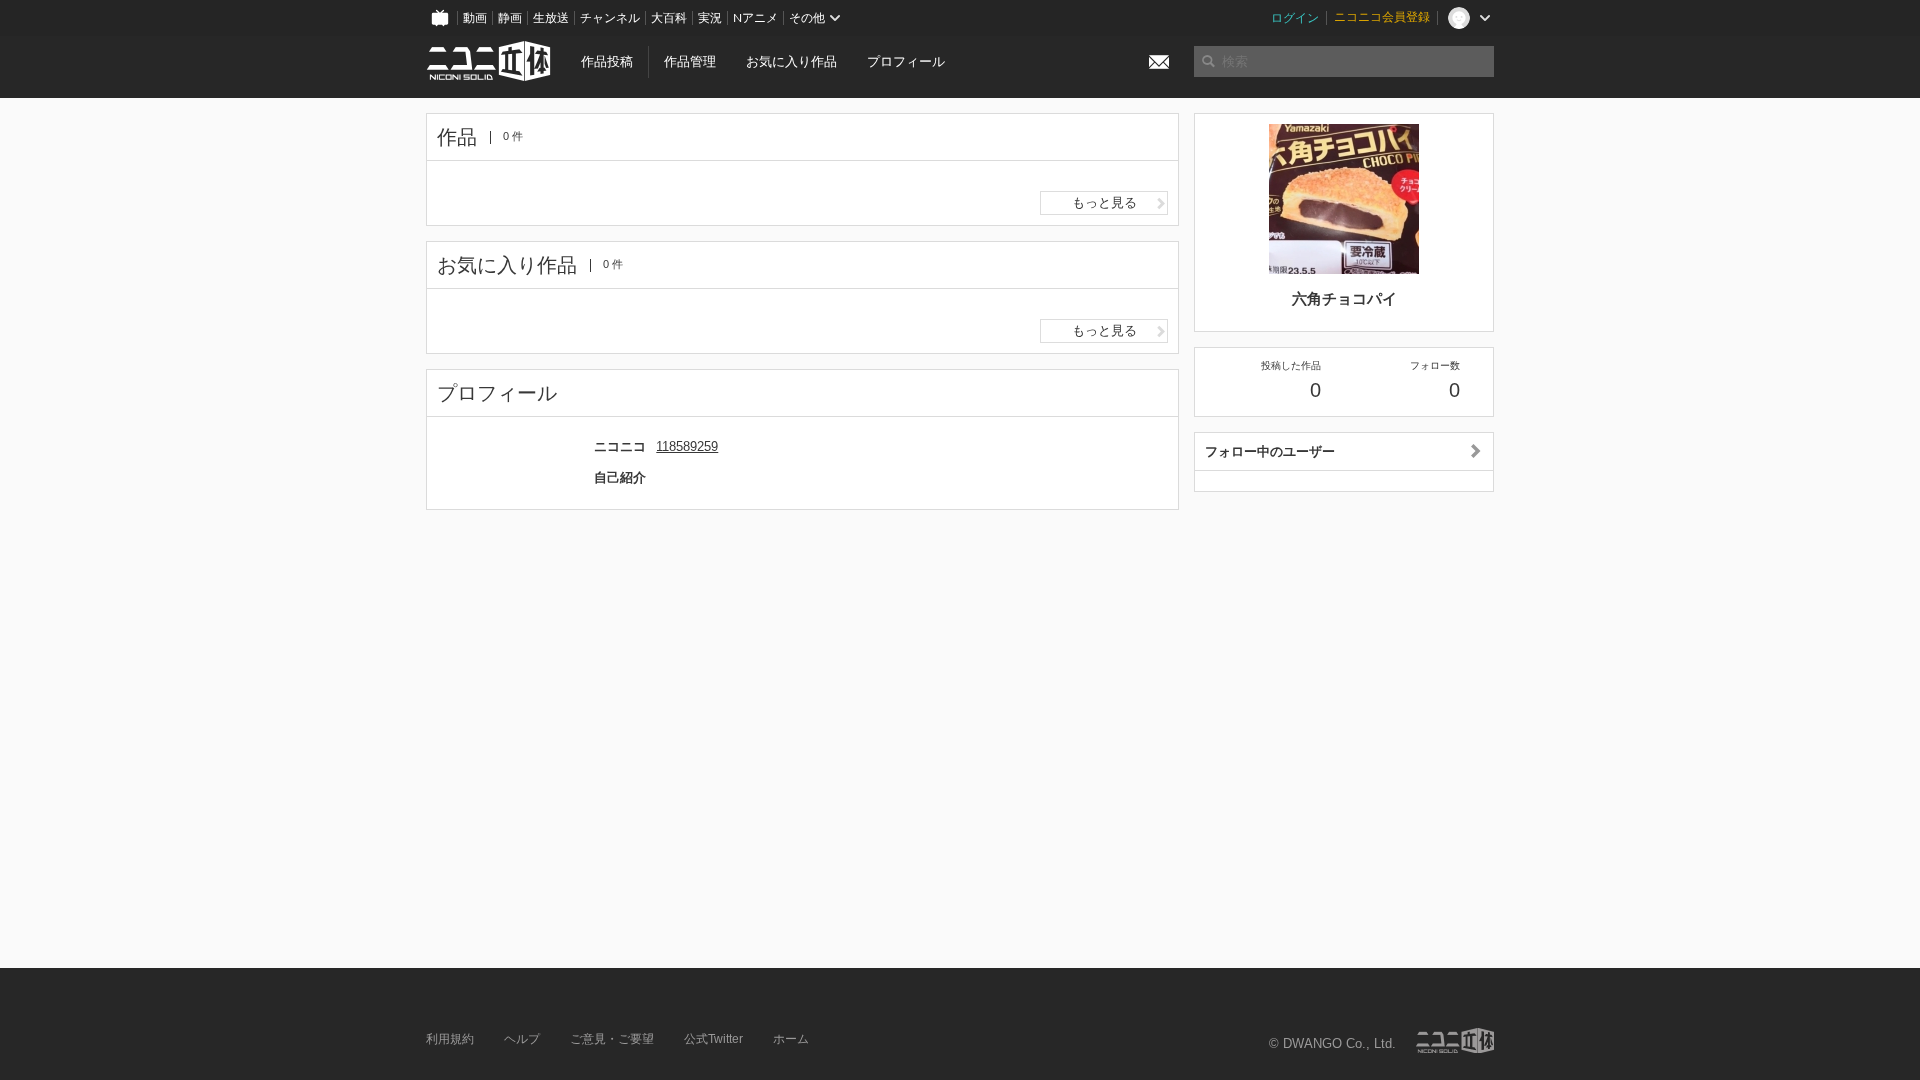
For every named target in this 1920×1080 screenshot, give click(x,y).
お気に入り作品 (791, 61)
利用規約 (450, 1039)
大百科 (669, 18)
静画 (510, 18)
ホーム (791, 1039)
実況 (710, 18)
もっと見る (1104, 202)
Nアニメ (755, 18)
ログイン (1295, 18)
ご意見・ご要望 (612, 1039)
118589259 (687, 446)
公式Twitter (713, 1039)
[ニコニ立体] (1455, 1040)
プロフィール (906, 61)
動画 (475, 18)
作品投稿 (607, 61)
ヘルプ (522, 1039)
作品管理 (690, 61)
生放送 (551, 18)
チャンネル (610, 18)
